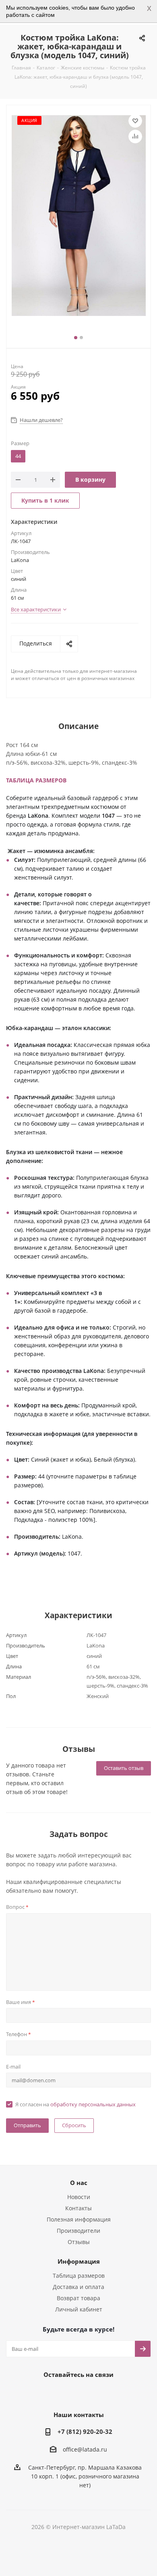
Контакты (78, 2208)
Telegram (66, 2393)
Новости (79, 2197)
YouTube (87, 2393)
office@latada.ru (85, 2450)
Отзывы (79, 2242)
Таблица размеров (79, 2276)
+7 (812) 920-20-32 (85, 2431)
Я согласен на (75, 2104)
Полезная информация (79, 2219)
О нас (79, 2183)
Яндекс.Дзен (107, 2393)
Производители (78, 2231)
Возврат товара (78, 2298)
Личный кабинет (79, 2309)
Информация (79, 2261)
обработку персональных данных (93, 2104)
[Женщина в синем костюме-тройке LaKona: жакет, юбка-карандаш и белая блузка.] (78, 216)
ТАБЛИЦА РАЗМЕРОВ (36, 780)
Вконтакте (46, 2393)
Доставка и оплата (78, 2287)
